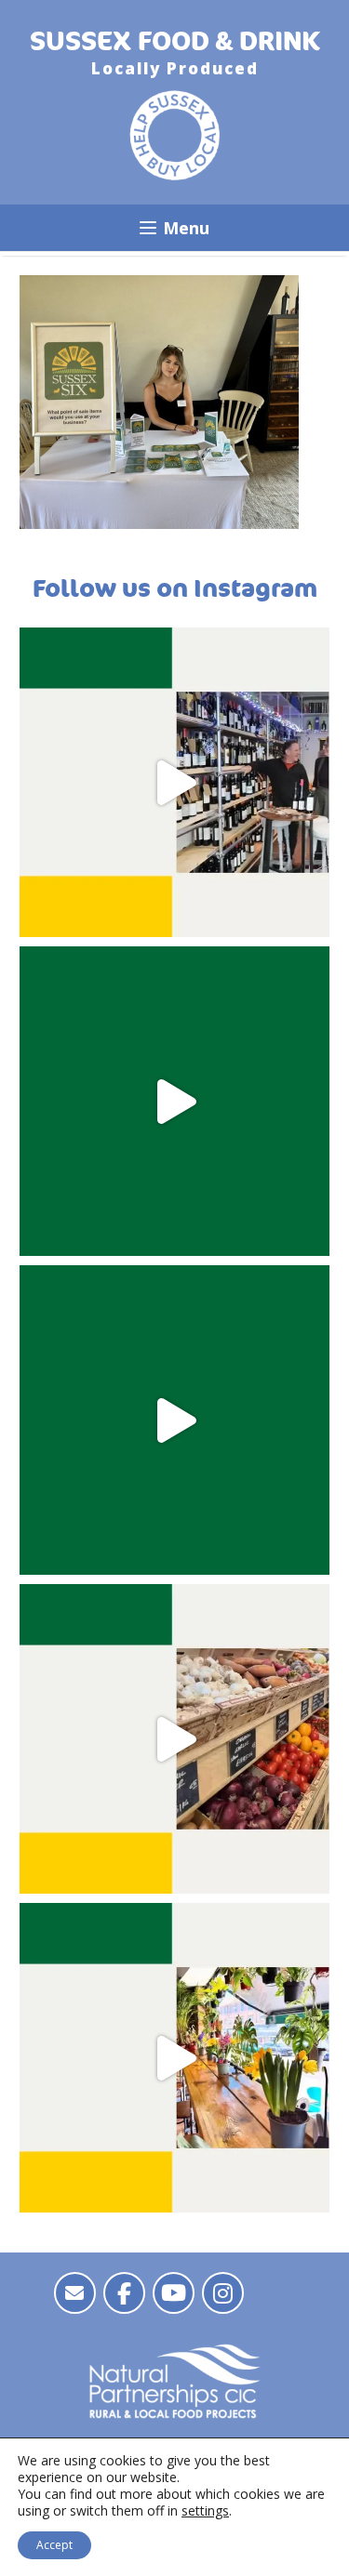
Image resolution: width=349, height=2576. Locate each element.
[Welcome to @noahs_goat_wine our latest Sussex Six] (174, 782)
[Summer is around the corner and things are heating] (174, 1420)
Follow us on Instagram (175, 589)
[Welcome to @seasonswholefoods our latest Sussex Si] (174, 1739)
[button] (174, 228)
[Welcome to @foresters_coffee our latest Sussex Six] (174, 2058)
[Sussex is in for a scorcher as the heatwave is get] (174, 1101)
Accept (54, 2545)
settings (205, 2511)
